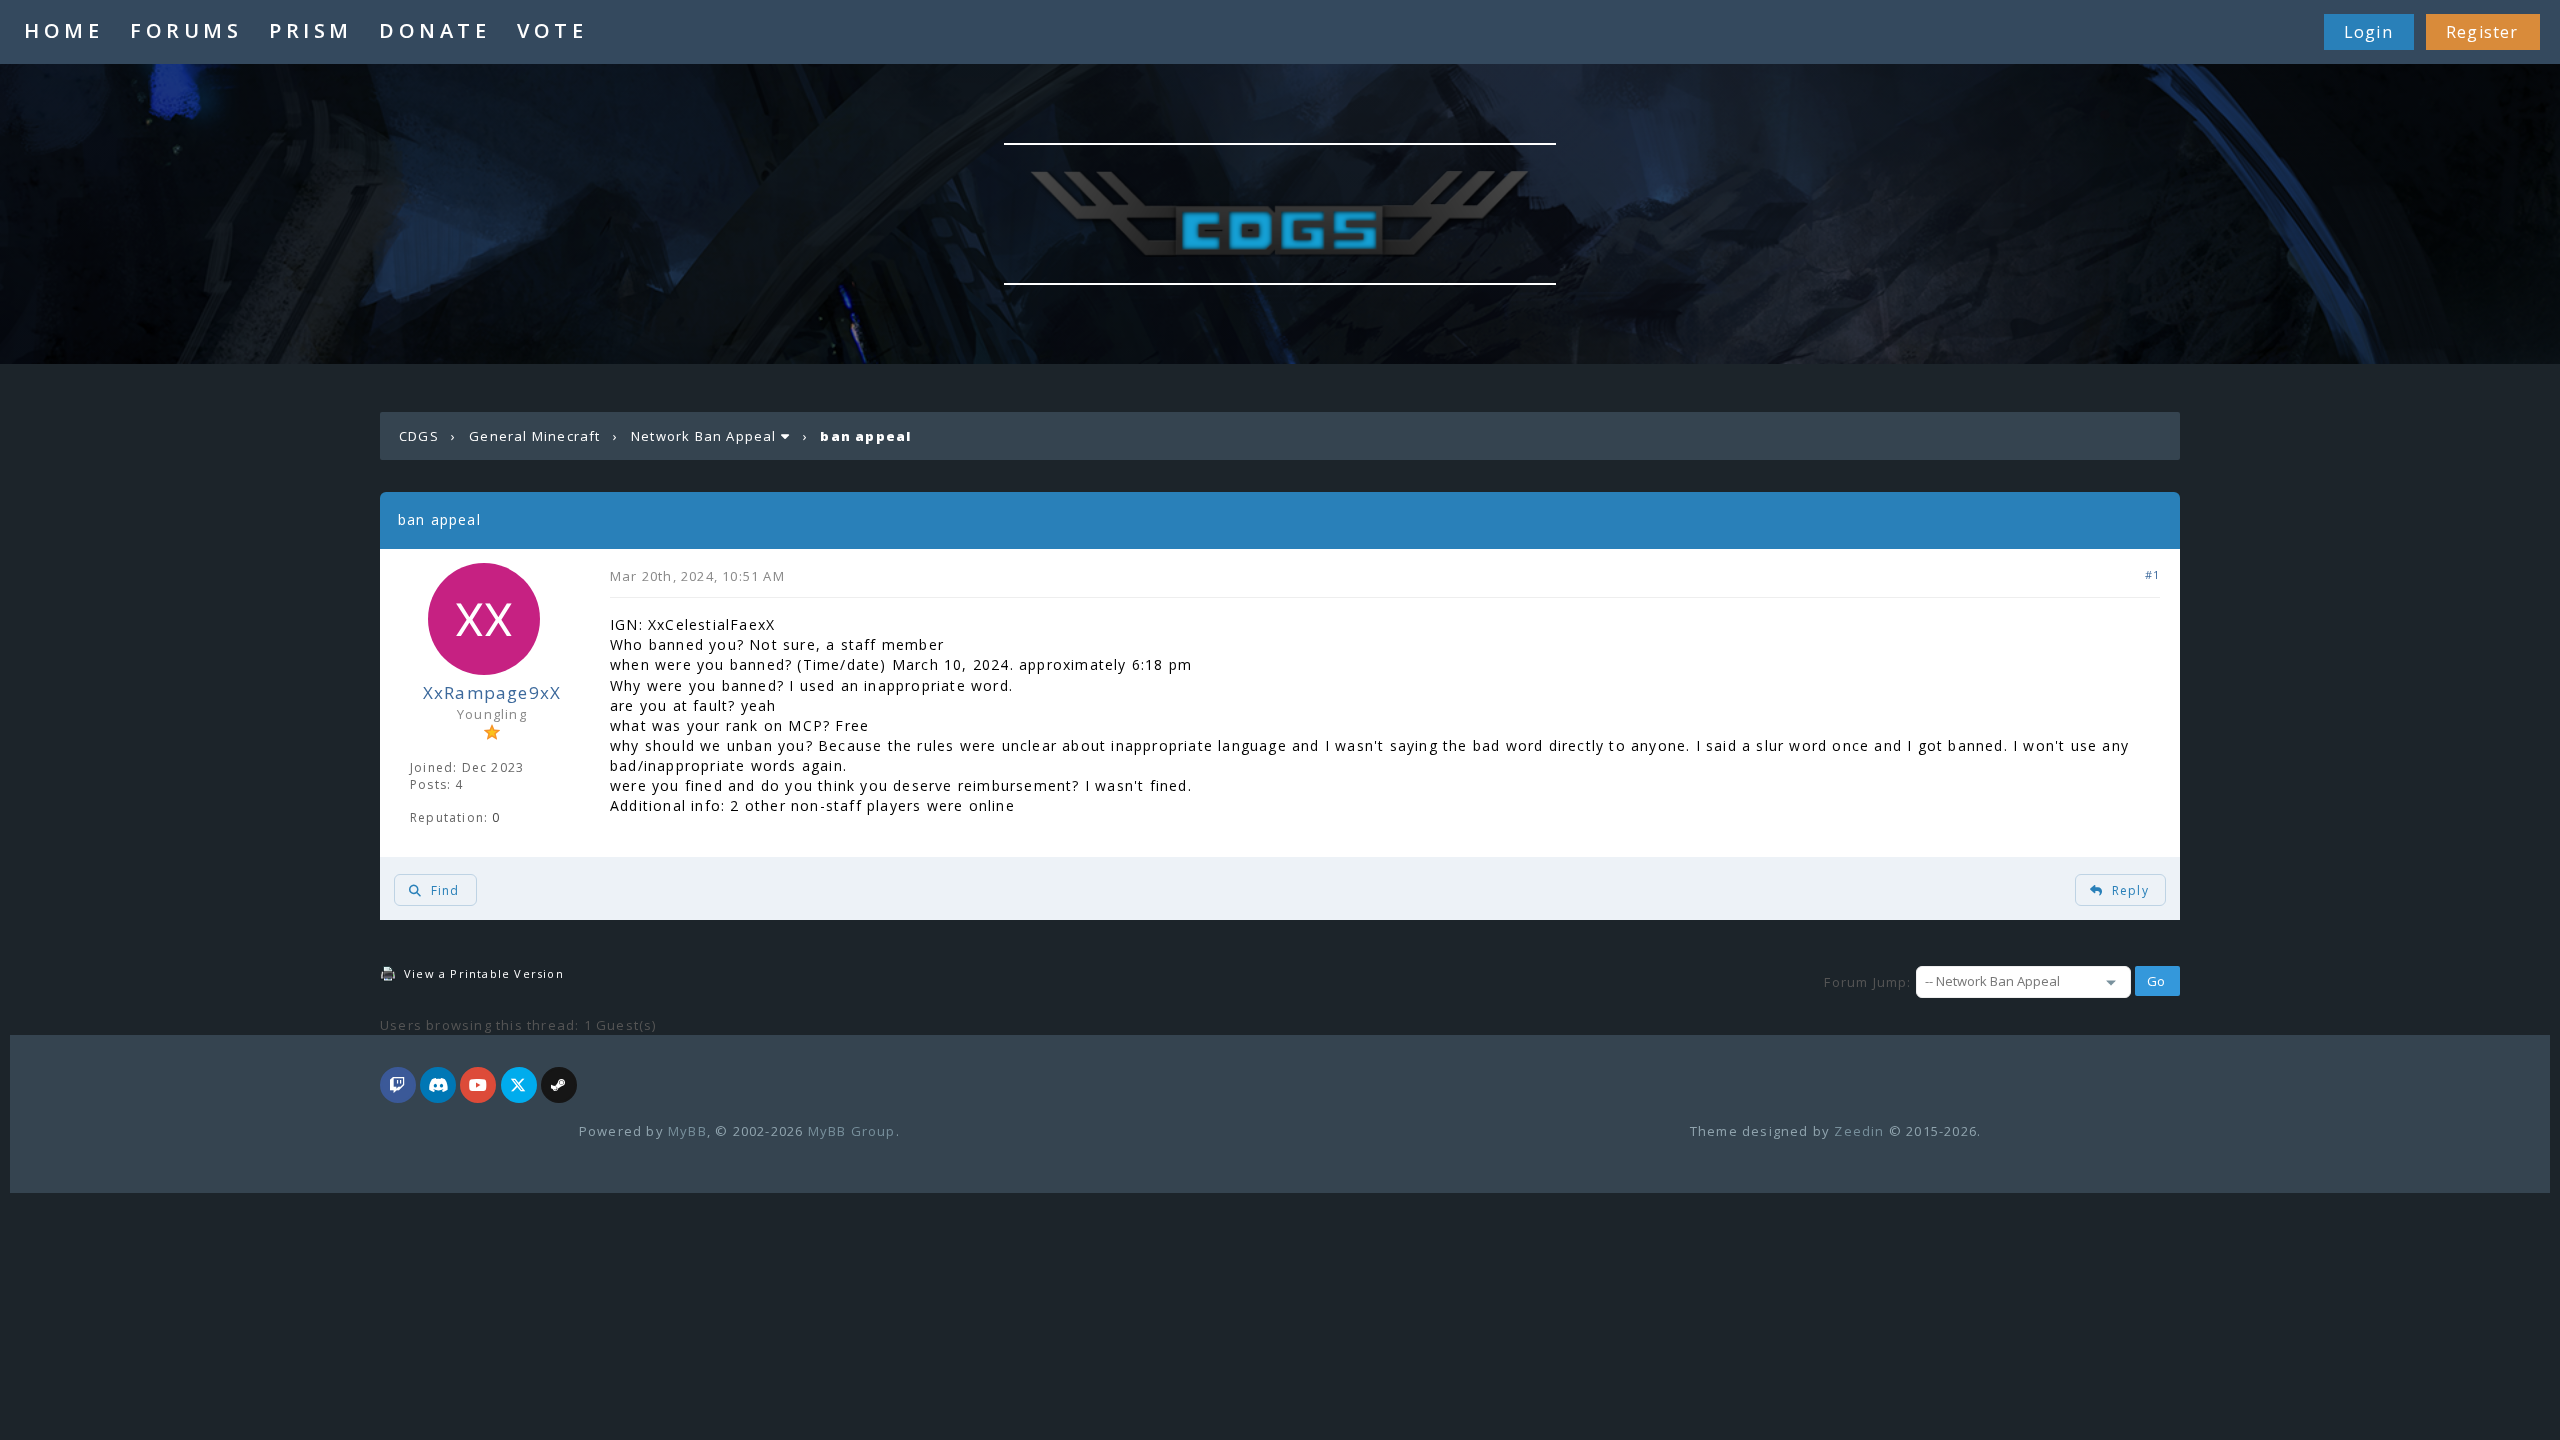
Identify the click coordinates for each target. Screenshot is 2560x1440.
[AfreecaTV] (398, 1086)
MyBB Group (852, 1131)
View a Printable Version (484, 973)
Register (2482, 32)
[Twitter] (519, 1086)
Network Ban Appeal (704, 436)
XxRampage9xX (492, 692)
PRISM (311, 30)
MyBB (687, 1131)
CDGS (419, 436)
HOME (63, 30)
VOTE (552, 30)
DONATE (434, 30)
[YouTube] (478, 1086)
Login (2368, 32)
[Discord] (438, 1086)
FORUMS (186, 30)
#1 (2152, 574)
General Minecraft (534, 436)
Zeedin (1859, 1131)
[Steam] (559, 1086)
